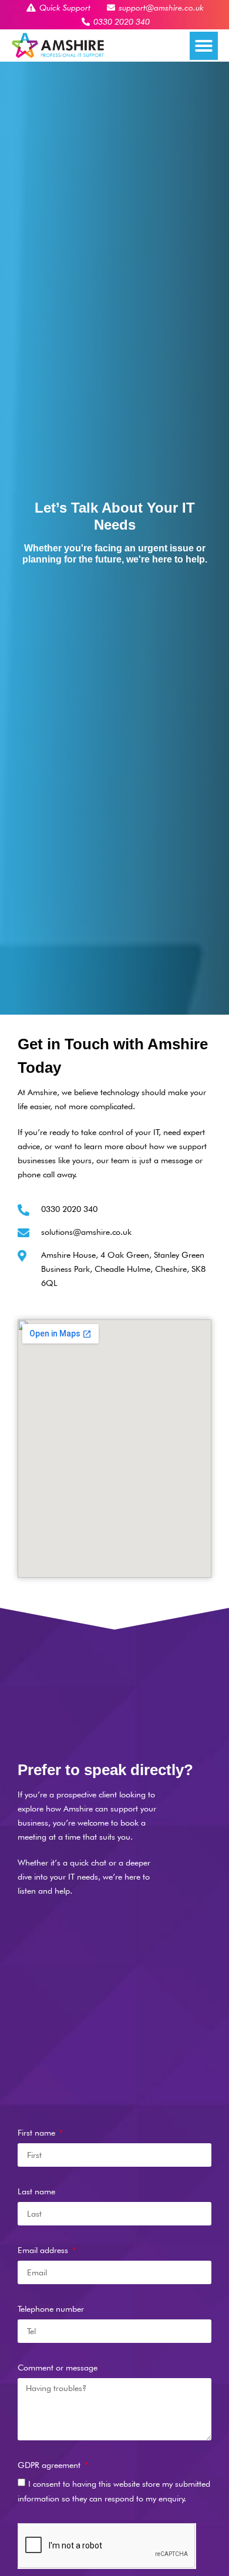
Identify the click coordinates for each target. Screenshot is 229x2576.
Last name (36, 2191)
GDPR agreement (50, 2465)
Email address (44, 2250)
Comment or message (58, 2367)
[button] (204, 46)
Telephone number (51, 2309)
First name (38, 2132)
